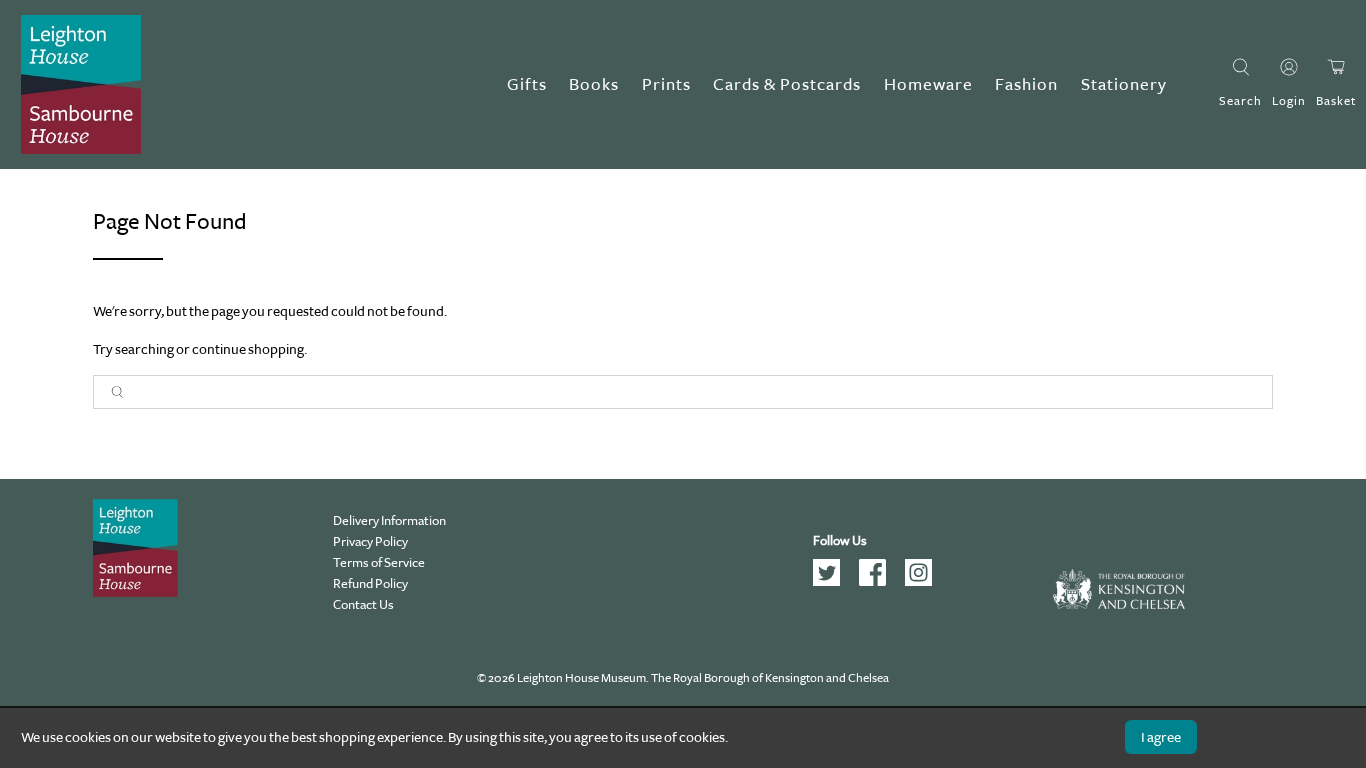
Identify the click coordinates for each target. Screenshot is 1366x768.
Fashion (1026, 84)
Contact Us (363, 604)
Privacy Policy (370, 541)
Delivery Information (389, 520)
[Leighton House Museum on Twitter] (833, 581)
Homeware (928, 84)
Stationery (1124, 84)
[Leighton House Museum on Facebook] (879, 581)
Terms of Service (379, 562)
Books (594, 84)
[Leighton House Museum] (81, 84)
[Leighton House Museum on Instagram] (925, 581)
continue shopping (248, 349)
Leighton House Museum (581, 678)
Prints (666, 84)
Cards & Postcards (787, 84)
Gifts (527, 84)
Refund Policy (370, 583)
